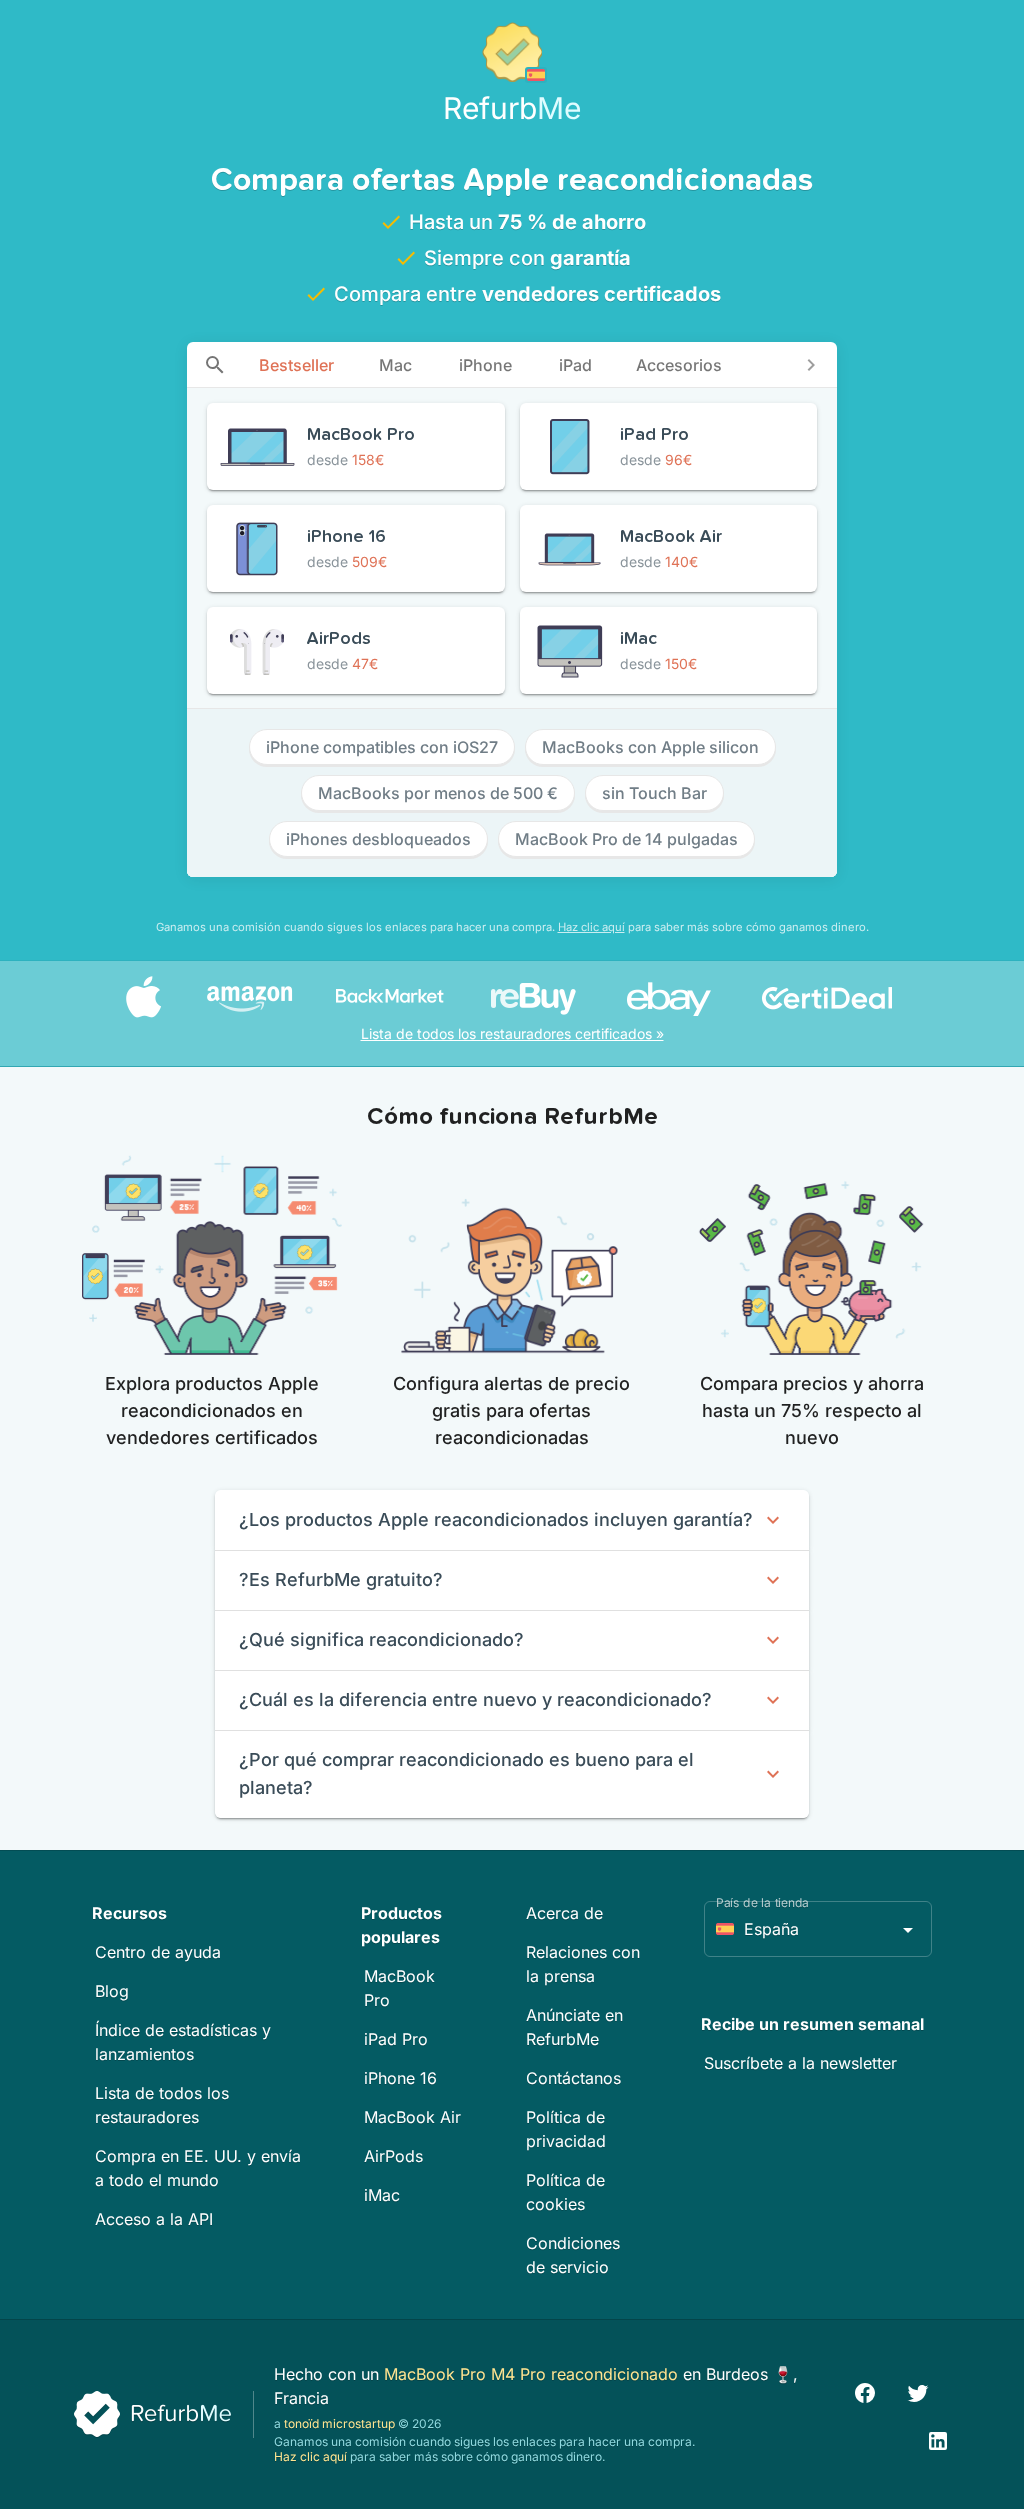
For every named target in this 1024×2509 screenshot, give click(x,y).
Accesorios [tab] (679, 365)
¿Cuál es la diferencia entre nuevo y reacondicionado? (475, 1699)
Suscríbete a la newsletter (800, 2063)
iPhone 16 (400, 2078)
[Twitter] (918, 2390)
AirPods (393, 2156)
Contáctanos (573, 2078)
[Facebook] (865, 2390)
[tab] (215, 364)
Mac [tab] (395, 365)
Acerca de (564, 1913)
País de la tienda (762, 1902)
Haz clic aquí (591, 927)
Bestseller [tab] (296, 365)
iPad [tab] (575, 365)
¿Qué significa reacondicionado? (381, 1639)
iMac (382, 2195)
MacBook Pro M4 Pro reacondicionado (533, 2374)
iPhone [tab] (485, 365)
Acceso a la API (154, 2219)
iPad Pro (396, 2039)
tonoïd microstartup (339, 2423)
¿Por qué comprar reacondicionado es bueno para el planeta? (466, 1773)
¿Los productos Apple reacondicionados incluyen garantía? (496, 1519)
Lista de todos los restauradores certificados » (512, 1033)
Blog (112, 1991)
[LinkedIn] (938, 2438)
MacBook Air (412, 2117)
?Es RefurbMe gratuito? (341, 1579)
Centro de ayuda (158, 1952)
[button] (818, 1929)
